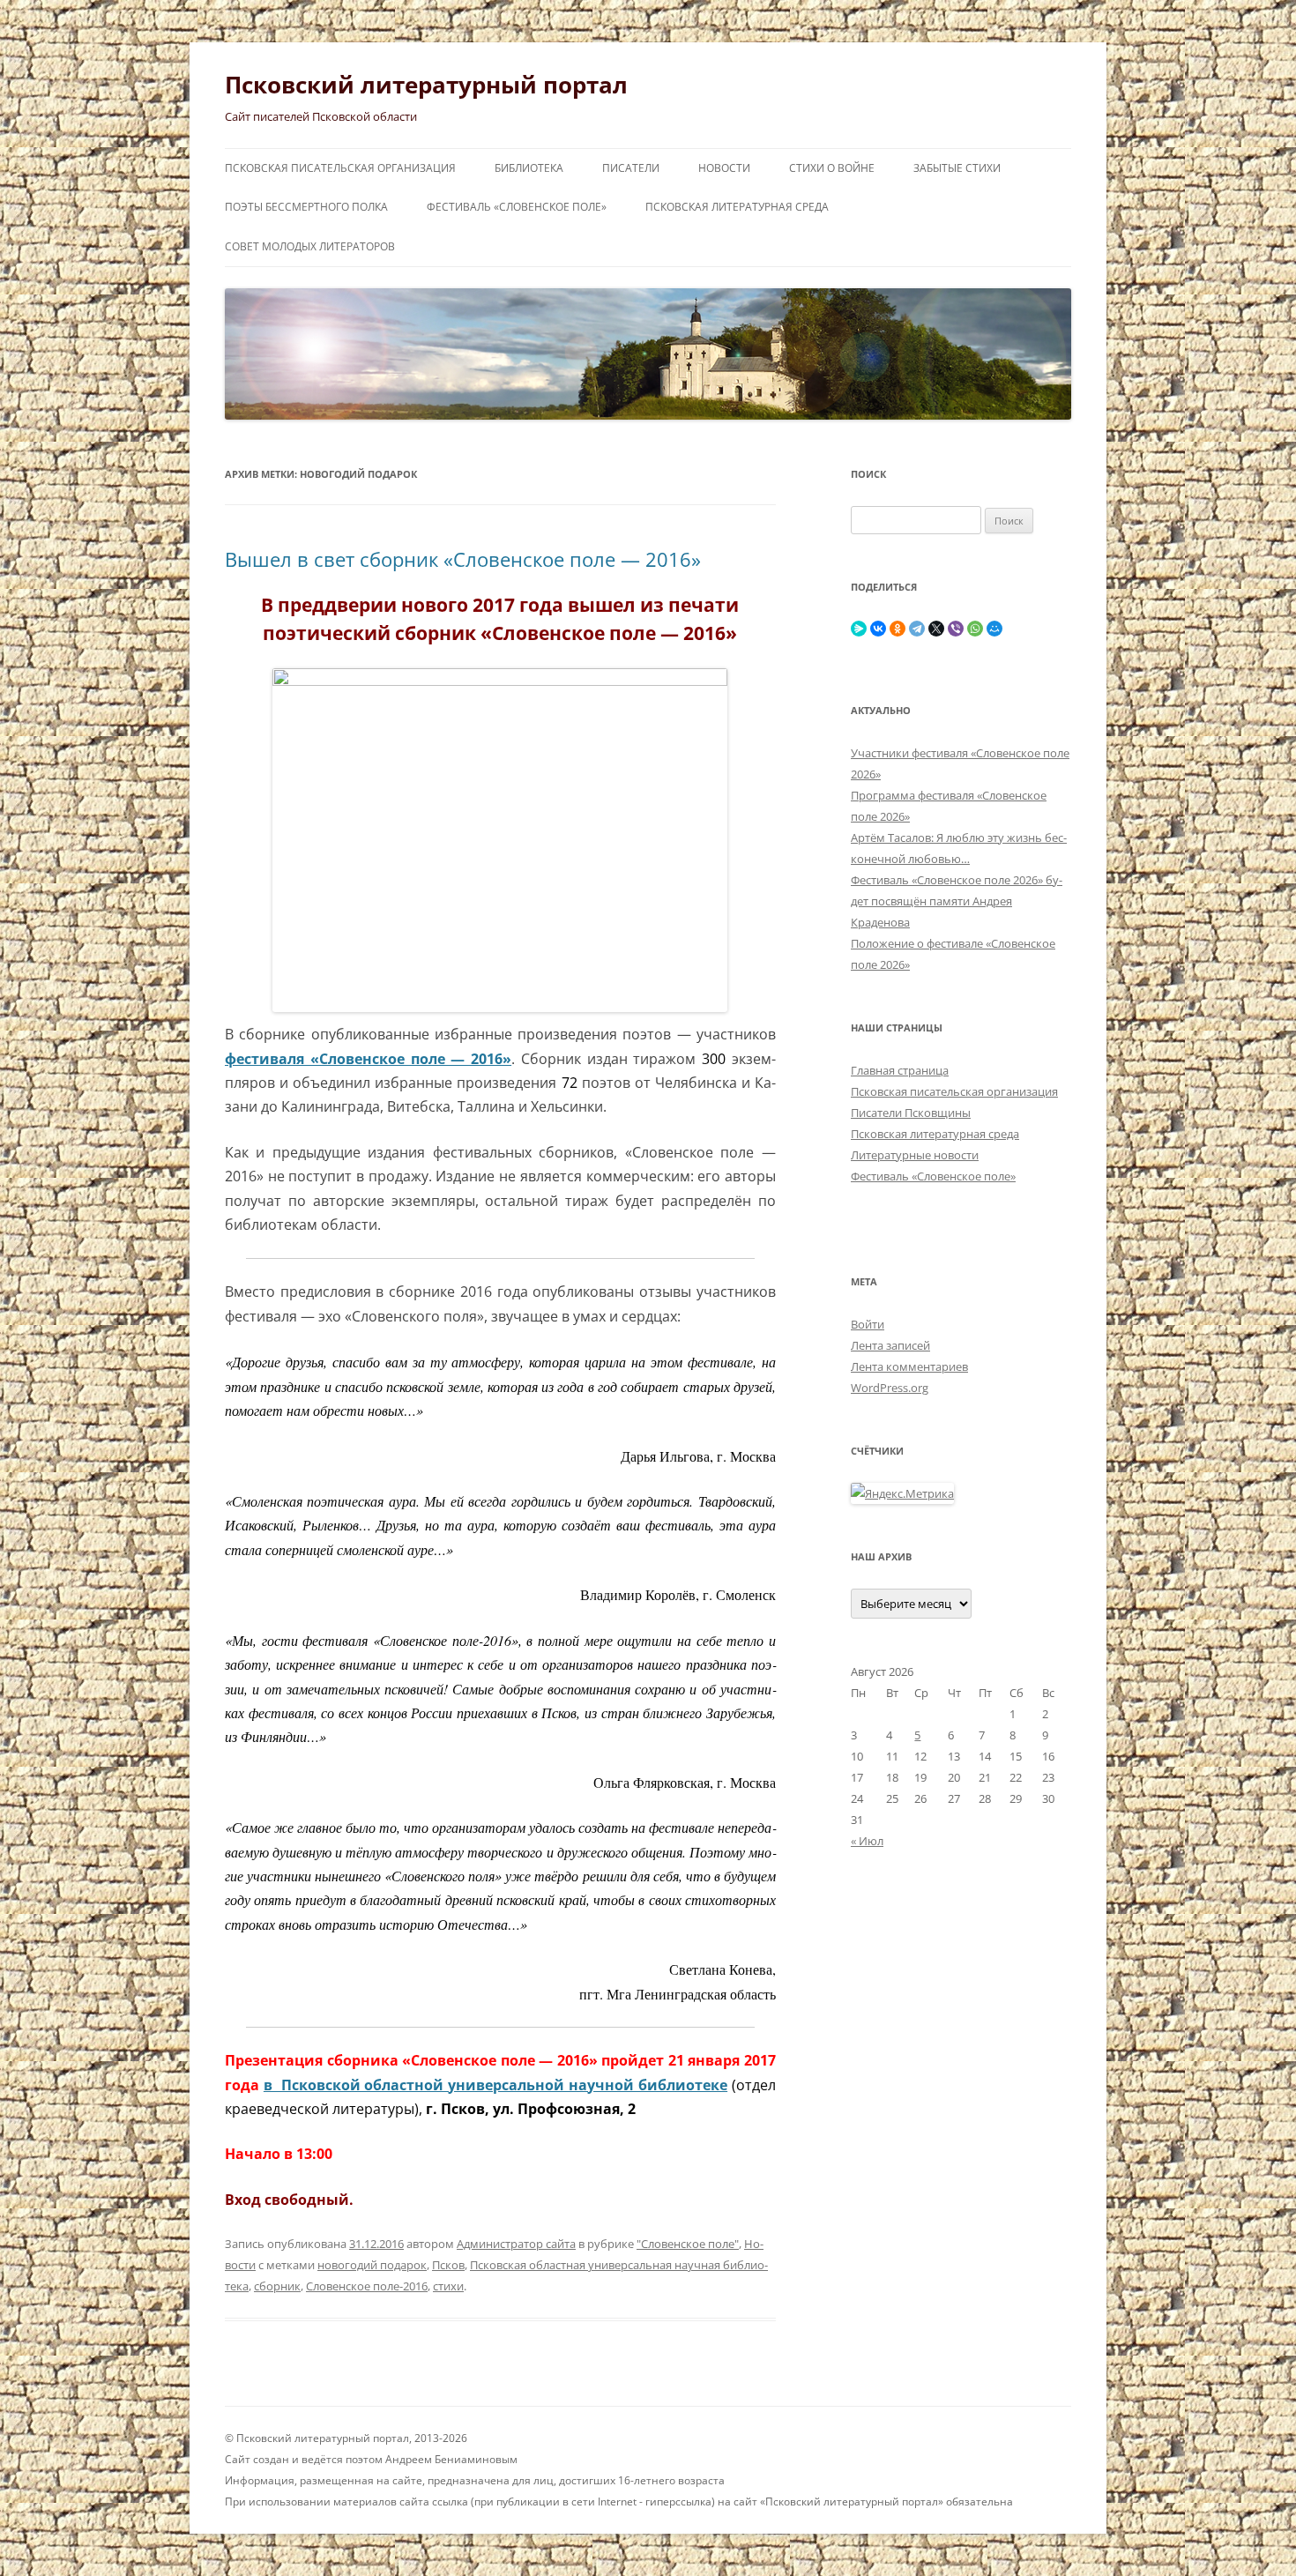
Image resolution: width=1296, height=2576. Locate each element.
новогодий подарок (372, 2265)
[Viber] (956, 629)
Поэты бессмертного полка (306, 207)
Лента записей (890, 1345)
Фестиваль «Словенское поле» (517, 207)
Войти (868, 1324)
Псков (448, 2265)
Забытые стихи (957, 168)
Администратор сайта (516, 2244)
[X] (936, 629)
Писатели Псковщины (911, 1113)
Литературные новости (915, 1155)
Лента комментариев (909, 1366)
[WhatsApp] (975, 629)
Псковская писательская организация (340, 168)
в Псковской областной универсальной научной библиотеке (495, 2085)
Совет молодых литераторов (310, 246)
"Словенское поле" (688, 2244)
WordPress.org (890, 1388)
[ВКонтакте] (878, 629)
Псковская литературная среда (737, 207)
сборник (277, 2286)
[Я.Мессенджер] (859, 629)
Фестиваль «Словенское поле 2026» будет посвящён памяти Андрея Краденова (957, 901)
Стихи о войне (832, 168)
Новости (724, 168)
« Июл (867, 1841)
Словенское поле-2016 (367, 2286)
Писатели (631, 168)
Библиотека (529, 168)
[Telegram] (917, 629)
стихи (448, 2286)
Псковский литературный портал (426, 85)
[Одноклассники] (898, 629)
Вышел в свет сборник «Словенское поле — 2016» (463, 559)
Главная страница (900, 1070)
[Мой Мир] (994, 629)
